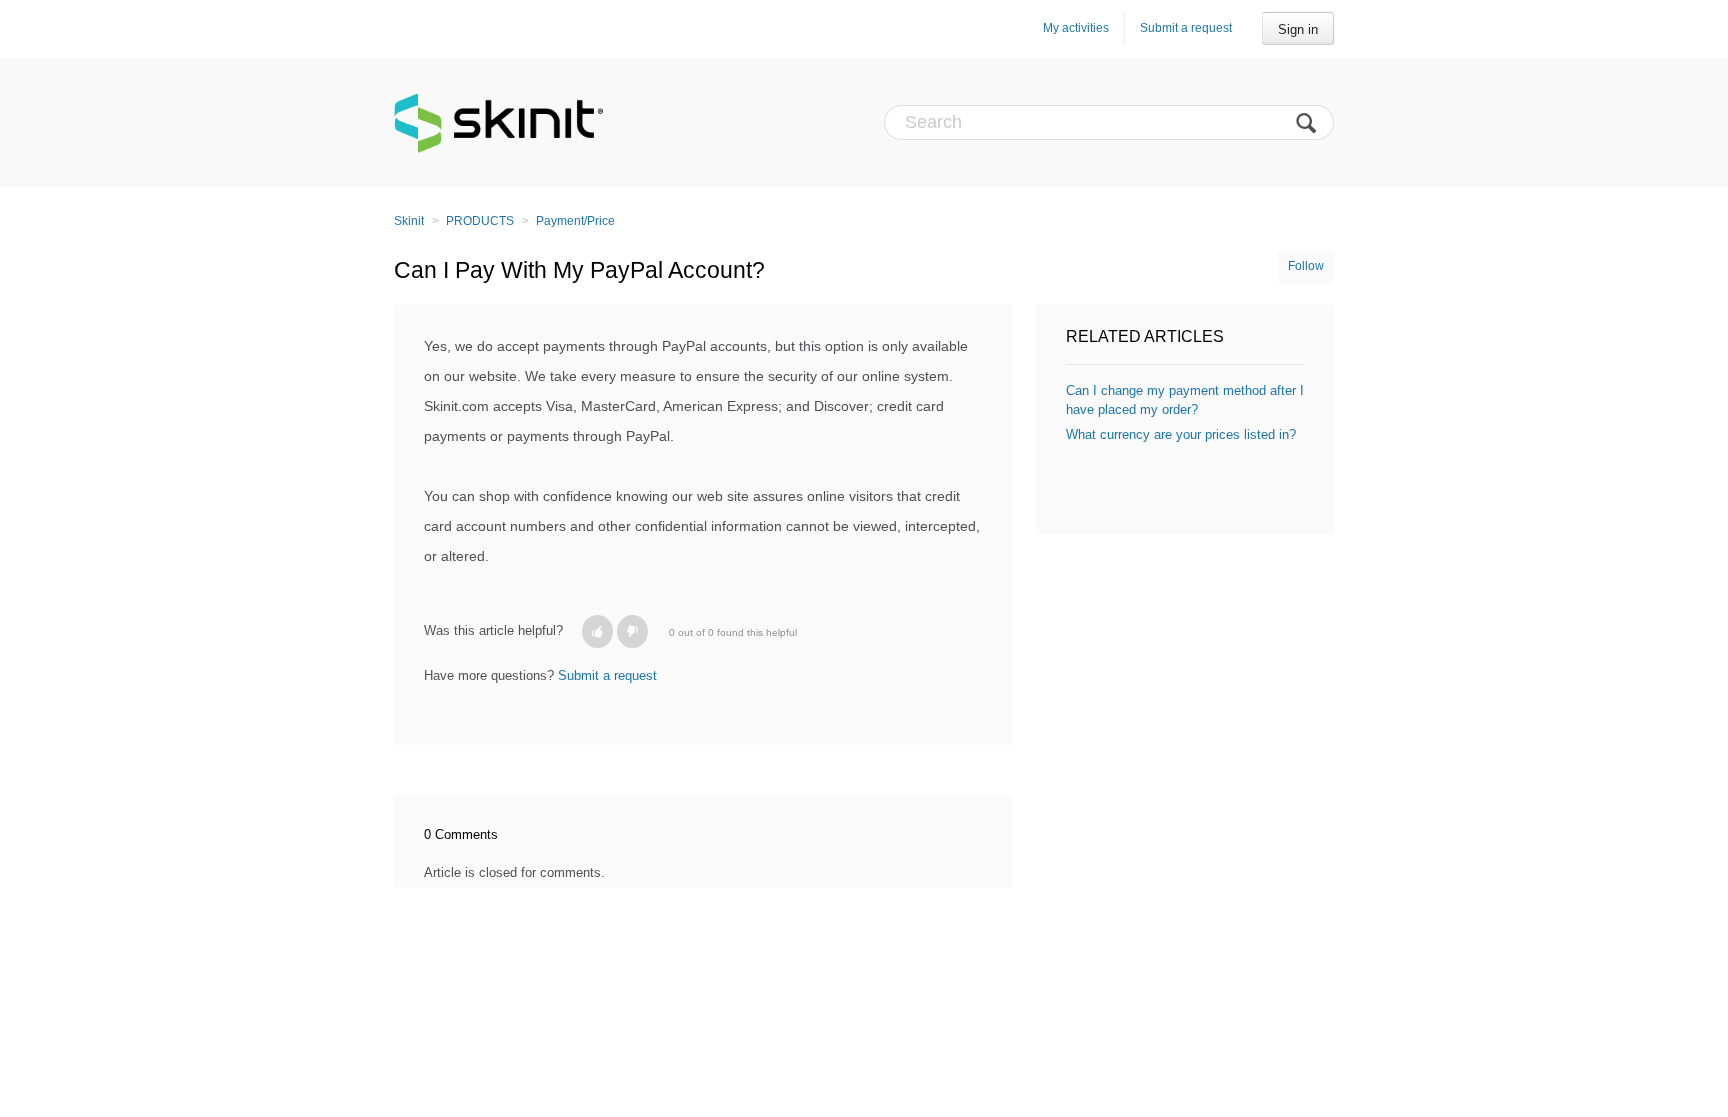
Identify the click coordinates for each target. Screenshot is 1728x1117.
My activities (1076, 28)
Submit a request (1186, 28)
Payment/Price (575, 221)
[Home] (498, 122)
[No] (632, 631)
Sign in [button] (1298, 29)
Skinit (409, 221)
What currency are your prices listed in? (1181, 434)
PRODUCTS (480, 221)
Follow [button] (1306, 266)
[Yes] (597, 631)
